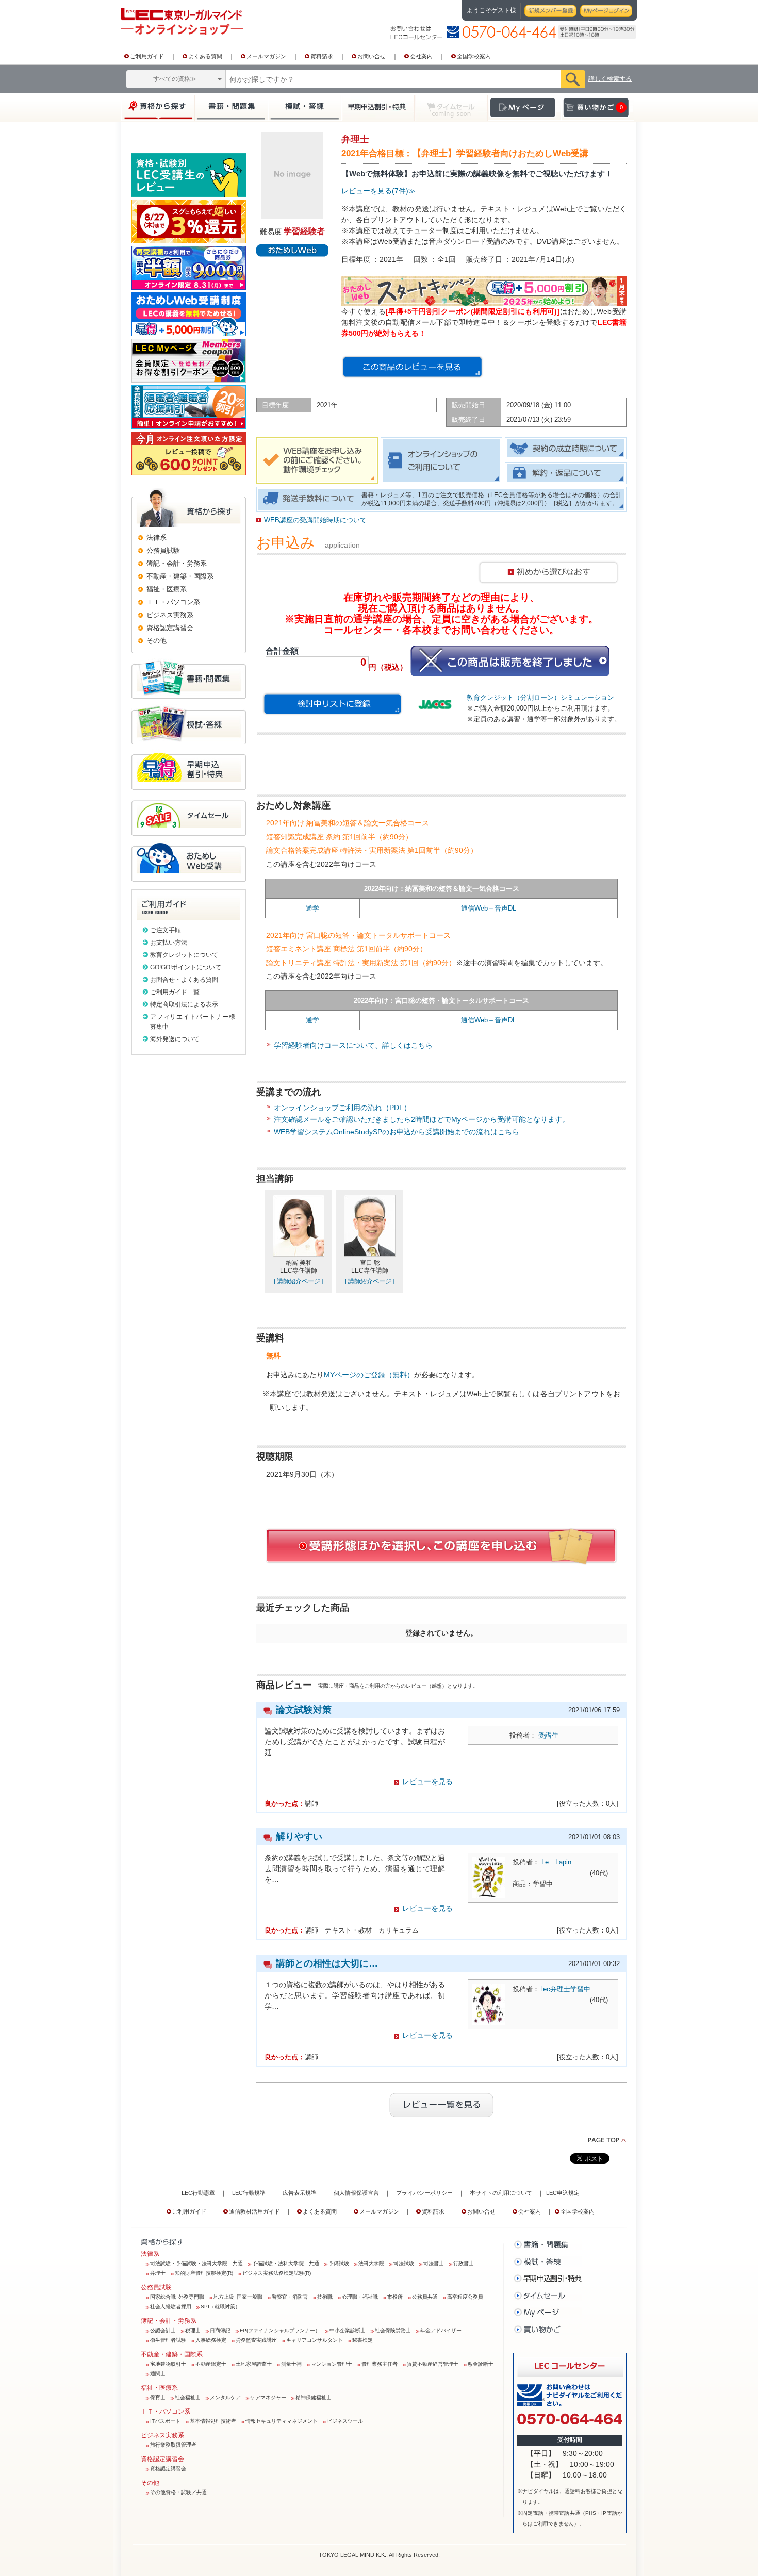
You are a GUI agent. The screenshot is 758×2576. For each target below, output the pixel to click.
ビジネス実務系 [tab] (170, 615)
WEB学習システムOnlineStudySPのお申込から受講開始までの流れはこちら (397, 1132)
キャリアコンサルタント (315, 2340)
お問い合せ (372, 56)
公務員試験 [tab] (163, 550)
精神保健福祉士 (314, 2397)
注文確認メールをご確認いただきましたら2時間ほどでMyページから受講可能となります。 (422, 1119)
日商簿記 (220, 2330)
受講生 (548, 1735)
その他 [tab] (156, 641)
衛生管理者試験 (168, 2340)
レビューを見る (427, 1781)
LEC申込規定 (563, 2193)
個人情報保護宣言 (356, 2193)
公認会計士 (163, 2330)
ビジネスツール (345, 2421)
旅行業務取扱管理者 (173, 2445)
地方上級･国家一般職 (238, 2297)
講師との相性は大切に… (327, 1963)
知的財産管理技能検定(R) (204, 2273)
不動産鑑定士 (211, 2364)
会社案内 (421, 56)
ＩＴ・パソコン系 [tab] (173, 602)
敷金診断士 (481, 2364)
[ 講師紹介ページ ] (299, 1281)
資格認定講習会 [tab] (170, 628)
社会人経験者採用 (171, 2307)
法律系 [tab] (156, 538)
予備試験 (339, 2263)
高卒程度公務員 (465, 2297)
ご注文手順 (166, 930)
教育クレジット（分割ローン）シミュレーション (540, 697)
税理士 (193, 2330)
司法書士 (434, 2263)
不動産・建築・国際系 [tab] (180, 576)
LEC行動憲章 (198, 2193)
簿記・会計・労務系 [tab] (177, 563)
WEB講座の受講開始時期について (315, 520)
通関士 (158, 2374)
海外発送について (175, 1039)
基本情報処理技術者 (213, 2421)
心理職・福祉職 (360, 2297)
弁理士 (158, 2273)
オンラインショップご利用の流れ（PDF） (342, 1108)
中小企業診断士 (348, 2330)
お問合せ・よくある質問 (184, 980)
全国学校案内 (474, 56)
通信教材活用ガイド (254, 2211)
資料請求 (322, 56)
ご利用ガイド (147, 56)
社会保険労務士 (393, 2330)
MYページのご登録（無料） (369, 1375)
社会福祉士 (188, 2397)
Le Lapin (556, 1862)
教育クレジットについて (184, 955)
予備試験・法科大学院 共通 (286, 2263)
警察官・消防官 (290, 2297)
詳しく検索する (610, 79)
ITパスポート (165, 2421)
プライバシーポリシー (424, 2193)
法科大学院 (371, 2263)
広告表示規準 (300, 2193)
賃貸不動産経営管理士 (433, 2364)
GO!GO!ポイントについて (186, 967)
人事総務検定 (211, 2340)
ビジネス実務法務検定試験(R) (277, 2273)
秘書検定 (362, 2340)
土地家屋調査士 (254, 2364)
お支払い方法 (169, 943)
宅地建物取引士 (168, 2364)
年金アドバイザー (441, 2330)
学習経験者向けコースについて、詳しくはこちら (353, 1045)
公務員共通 (425, 2297)
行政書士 (464, 2263)
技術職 (325, 2297)
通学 (312, 908)
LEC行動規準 (249, 2193)
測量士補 (291, 2364)
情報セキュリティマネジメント (282, 2421)
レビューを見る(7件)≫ (378, 191)
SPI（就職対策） (220, 2307)
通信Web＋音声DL (489, 908)
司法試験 (404, 2263)
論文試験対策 (304, 1710)
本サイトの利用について (501, 2193)
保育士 (158, 2397)
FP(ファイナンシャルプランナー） (280, 2330)
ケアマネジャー (268, 2397)
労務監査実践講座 (256, 2340)
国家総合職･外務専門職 (177, 2297)
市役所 (395, 2297)
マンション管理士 (332, 2364)
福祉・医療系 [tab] (167, 589)
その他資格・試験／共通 (178, 2492)
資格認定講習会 (168, 2468)
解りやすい (299, 1837)
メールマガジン (266, 56)
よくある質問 (205, 56)
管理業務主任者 (380, 2364)
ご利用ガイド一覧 (175, 992)
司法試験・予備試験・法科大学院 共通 (196, 2263)
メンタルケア (225, 2397)
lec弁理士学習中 (566, 1989)
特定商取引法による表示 (184, 1004)
